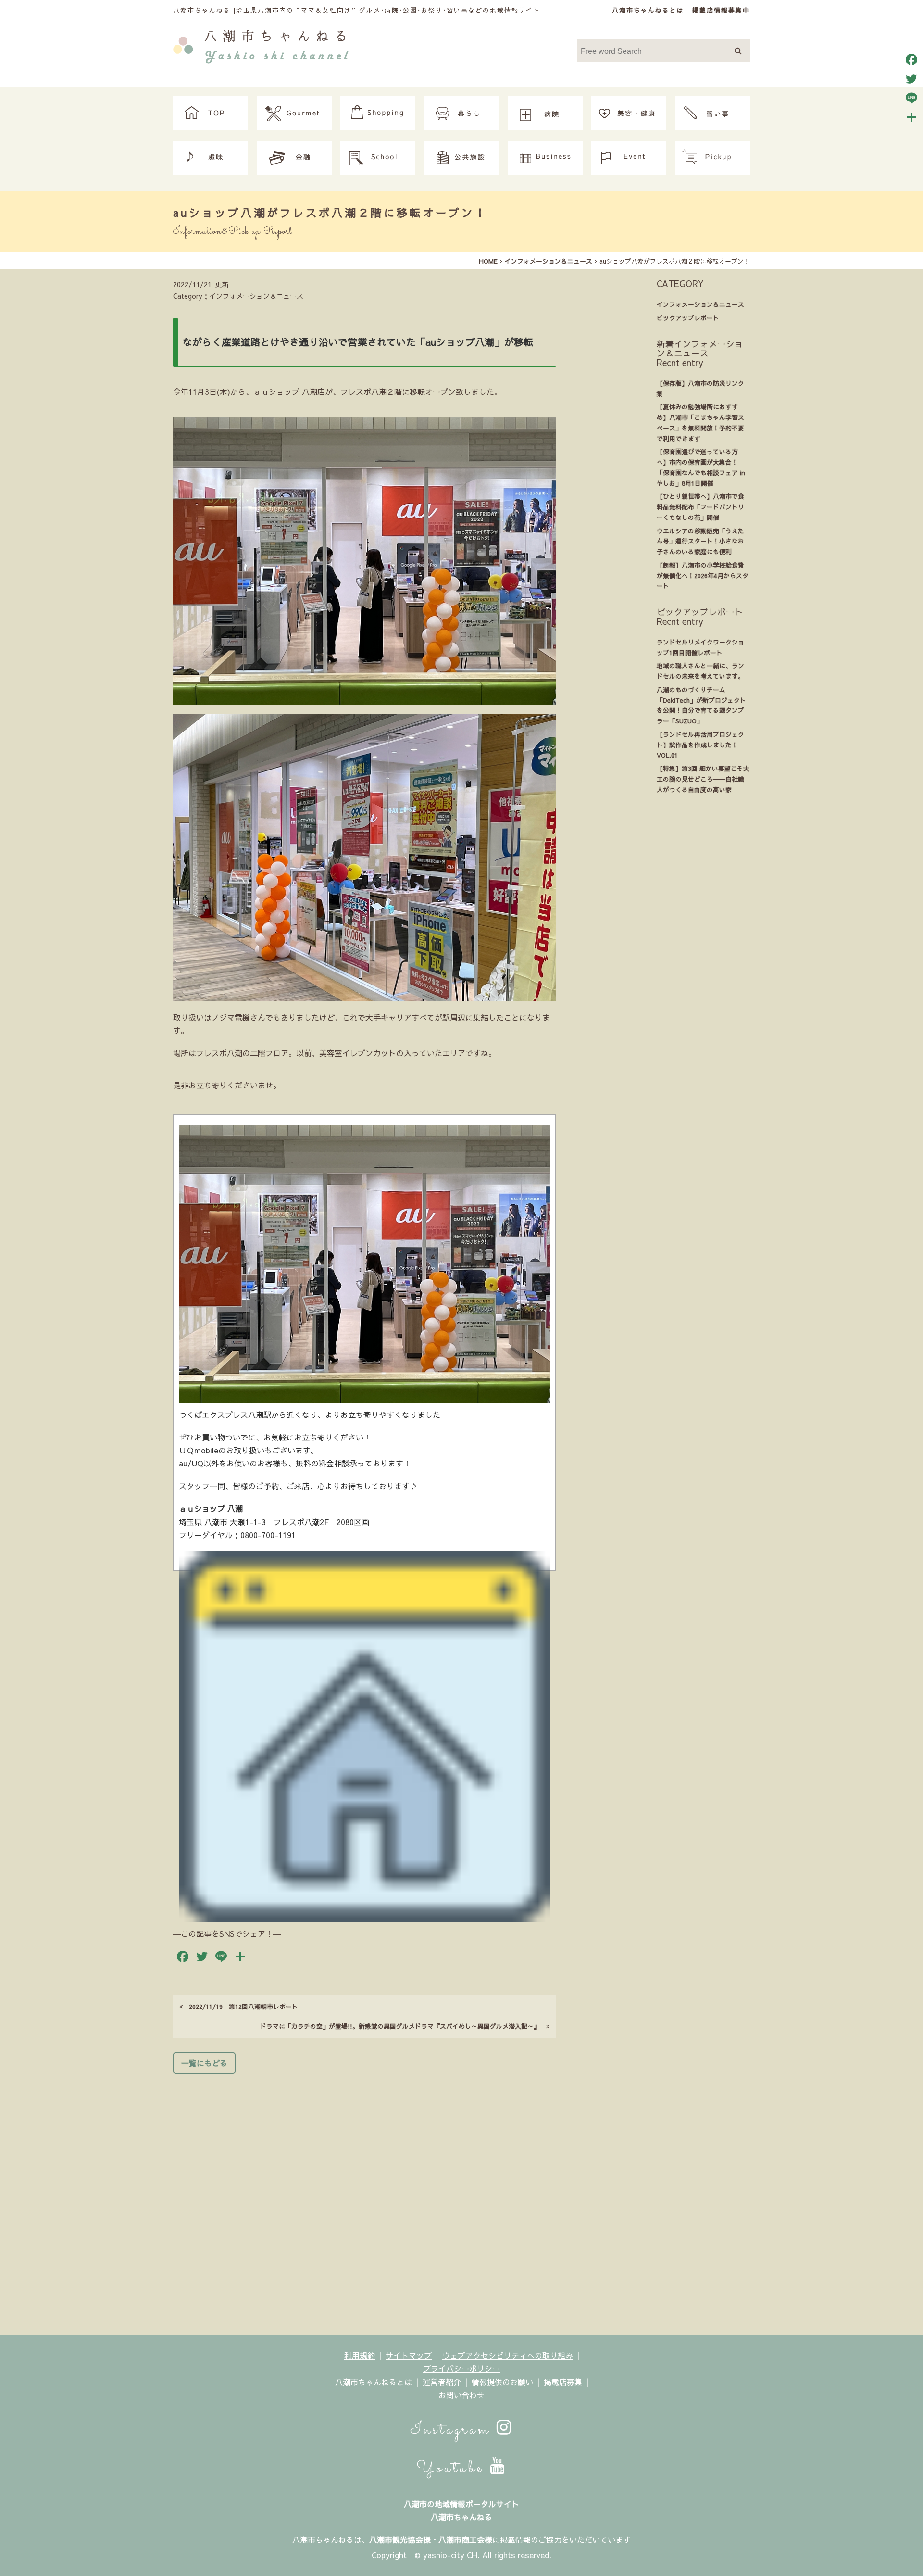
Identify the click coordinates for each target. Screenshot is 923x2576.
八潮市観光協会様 (400, 2539)
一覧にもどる (204, 2063)
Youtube (453, 2468)
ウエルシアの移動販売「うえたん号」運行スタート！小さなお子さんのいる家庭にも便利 (700, 541)
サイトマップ (409, 2355)
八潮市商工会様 (465, 2539)
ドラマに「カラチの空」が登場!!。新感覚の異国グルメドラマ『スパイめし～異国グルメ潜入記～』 (403, 2026)
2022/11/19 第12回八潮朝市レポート (240, 2006)
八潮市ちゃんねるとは (648, 10)
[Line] (911, 98)
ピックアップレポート (688, 318)
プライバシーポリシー (461, 2368)
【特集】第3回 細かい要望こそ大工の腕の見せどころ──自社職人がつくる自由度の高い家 (703, 779)
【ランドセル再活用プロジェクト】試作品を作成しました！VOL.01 (700, 745)
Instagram (453, 2430)
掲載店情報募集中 (721, 10)
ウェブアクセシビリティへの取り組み (508, 2355)
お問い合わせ (461, 2395)
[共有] (911, 117)
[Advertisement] (364, 2201)
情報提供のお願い (502, 2382)
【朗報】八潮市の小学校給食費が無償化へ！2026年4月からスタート (703, 575)
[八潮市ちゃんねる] (261, 45)
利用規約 (360, 2355)
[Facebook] (911, 60)
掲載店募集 (563, 2382)
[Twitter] (911, 79)
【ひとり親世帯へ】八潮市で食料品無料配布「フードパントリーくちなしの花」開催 (700, 507)
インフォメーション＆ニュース (700, 304)
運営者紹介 (442, 2382)
